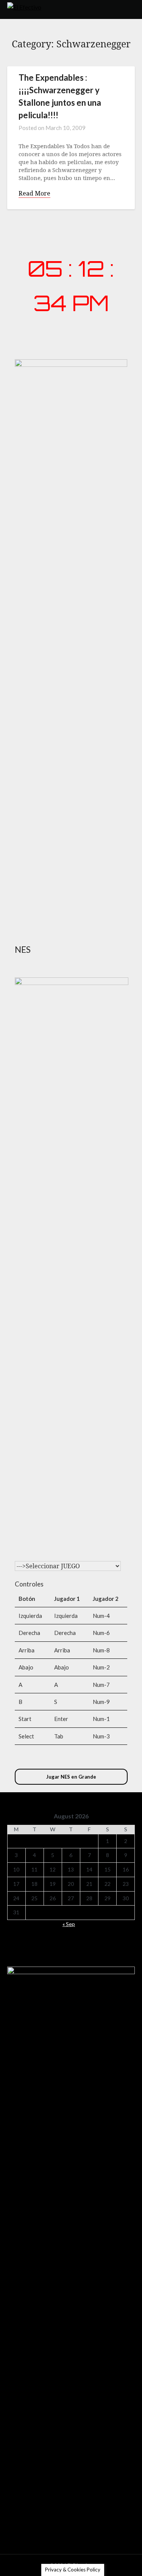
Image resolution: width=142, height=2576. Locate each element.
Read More (34, 193)
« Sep (69, 1924)
